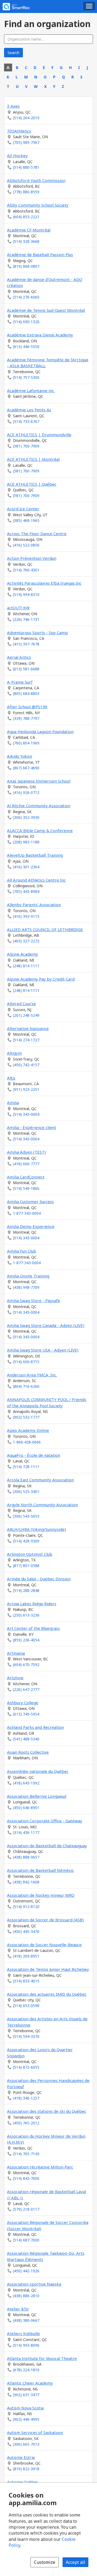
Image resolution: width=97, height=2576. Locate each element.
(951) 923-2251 (26, 1089)
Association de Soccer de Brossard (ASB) (45, 1920)
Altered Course (21, 1004)
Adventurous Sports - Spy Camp (37, 633)
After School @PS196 (27, 707)
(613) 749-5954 (26, 1714)
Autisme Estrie (21, 2457)
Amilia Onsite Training (28, 1276)
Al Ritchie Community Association (39, 806)
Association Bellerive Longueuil (37, 1796)
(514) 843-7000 (26, 2178)
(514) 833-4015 (26, 1981)
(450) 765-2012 (26, 2123)
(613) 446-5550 (26, 347)
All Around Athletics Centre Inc (36, 880)
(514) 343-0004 (26, 1114)
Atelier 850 (18, 2309)
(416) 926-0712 (26, 792)
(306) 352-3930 (26, 817)
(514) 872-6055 (26, 2067)
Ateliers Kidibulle (23, 2333)
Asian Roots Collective (28, 1752)
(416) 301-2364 (26, 867)
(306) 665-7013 (26, 2444)
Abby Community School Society (38, 205)
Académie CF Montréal (29, 230)
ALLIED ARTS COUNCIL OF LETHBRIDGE (45, 929)
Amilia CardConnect (26, 1177)
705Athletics (19, 131)
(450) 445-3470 (26, 1931)
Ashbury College (23, 1703)
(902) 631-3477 (26, 2395)
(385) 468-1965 (26, 520)
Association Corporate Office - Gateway (45, 1821)
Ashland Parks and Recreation (35, 1727)
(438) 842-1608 (26, 1882)
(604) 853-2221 (26, 217)
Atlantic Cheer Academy (30, 2383)
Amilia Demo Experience (31, 1226)
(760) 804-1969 (26, 743)
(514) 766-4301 (26, 570)
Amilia (13, 1102)
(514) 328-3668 (26, 241)
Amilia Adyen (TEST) (26, 1152)
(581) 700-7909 (26, 446)
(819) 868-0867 (26, 266)
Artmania (16, 1653)
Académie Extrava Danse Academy (40, 335)
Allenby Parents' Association (34, 905)
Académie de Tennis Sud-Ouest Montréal (46, 310)
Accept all (75, 2562)
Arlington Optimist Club (30, 1554)
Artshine (15, 1678)
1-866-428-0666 (27, 1442)
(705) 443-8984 (26, 891)
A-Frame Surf (20, 682)
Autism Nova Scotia (25, 2408)
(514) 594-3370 (26, 2036)
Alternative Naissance (28, 1028)
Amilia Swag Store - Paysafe (34, 1300)
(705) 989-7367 (26, 142)
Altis (11, 1078)
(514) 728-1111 (26, 1467)
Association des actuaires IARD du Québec (47, 1994)
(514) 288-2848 (26, 1590)
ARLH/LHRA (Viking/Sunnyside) (37, 1529)
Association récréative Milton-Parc (40, 2167)
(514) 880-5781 (26, 167)
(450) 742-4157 (26, 1065)
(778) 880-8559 (26, 192)
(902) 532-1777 (26, 1417)
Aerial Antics (19, 657)
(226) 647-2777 (26, 1689)
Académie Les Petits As (29, 410)
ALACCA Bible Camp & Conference (40, 830)
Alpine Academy (22, 954)
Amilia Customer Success (30, 1201)
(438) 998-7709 (26, 1287)
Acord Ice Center (23, 509)
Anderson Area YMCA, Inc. (32, 1375)
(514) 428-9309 (26, 1541)
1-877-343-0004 (27, 1213)
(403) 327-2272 (26, 941)
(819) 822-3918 (26, 2469)
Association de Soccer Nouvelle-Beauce (44, 1945)
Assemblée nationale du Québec (38, 1771)
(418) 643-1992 (26, 1783)
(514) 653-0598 (26, 2006)
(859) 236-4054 (26, 1640)
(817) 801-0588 (26, 1566)
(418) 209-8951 (26, 1956)
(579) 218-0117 (26, 2209)
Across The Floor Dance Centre (37, 534)
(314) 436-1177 (26, 1832)
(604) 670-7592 (26, 1665)
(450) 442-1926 (26, 2271)
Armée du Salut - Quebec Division (39, 1579)
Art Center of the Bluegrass (33, 1628)
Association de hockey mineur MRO (41, 1895)
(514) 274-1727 (26, 1040)
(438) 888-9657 (26, 1857)
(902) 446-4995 (26, 2419)
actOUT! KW (18, 608)
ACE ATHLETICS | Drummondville (39, 435)
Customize (45, 2562)
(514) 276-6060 (26, 297)
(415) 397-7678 (26, 644)
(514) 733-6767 (26, 421)
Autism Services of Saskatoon (35, 2432)
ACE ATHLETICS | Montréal (33, 459)
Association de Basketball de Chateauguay (47, 1846)
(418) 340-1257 (26, 2098)
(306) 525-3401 (26, 1491)
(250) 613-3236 (26, 1615)
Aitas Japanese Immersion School (39, 781)
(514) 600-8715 (26, 1362)
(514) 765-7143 (26, 2154)
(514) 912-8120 (26, 1907)
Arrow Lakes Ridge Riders (32, 1604)
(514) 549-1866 (26, 1188)
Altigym (14, 1053)
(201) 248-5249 (26, 1015)
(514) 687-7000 (26, 2240)
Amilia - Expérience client (32, 1127)
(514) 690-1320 (26, 322)
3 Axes (13, 106)
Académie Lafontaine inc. (31, 390)
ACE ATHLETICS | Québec (32, 484)
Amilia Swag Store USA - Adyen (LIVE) (43, 1350)
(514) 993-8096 (26, 2345)
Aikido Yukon (20, 756)
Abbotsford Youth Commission (36, 180)
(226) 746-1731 (26, 619)
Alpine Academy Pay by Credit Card (41, 979)
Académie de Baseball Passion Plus (40, 254)
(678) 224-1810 (26, 2370)
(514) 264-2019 (26, 118)
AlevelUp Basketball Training (35, 855)
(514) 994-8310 (26, 595)
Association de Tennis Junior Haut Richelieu (48, 1969)
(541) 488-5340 (26, 1739)
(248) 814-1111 (26, 966)
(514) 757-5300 (26, 377)
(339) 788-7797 (26, 718)
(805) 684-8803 (26, 693)
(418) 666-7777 (26, 1164)
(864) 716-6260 (26, 1386)
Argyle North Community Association (42, 1505)
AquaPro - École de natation (34, 1455)
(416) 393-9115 (26, 916)
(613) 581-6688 (26, 669)
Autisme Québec (23, 2482)
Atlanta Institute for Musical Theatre (42, 2358)
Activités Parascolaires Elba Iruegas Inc (44, 583)
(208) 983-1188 (26, 842)
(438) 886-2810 (26, 2296)
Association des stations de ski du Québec (47, 2111)
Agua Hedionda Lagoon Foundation (40, 731)
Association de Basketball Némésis (40, 1870)
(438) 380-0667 (26, 2320)
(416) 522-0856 (26, 545)
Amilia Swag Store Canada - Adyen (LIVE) (46, 1325)
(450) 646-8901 (26, 1808)
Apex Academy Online (28, 1430)
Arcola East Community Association (40, 1480)
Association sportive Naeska (34, 2284)
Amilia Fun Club (22, 1251)
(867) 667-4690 (26, 768)
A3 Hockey (17, 155)
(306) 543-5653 (26, 1516)
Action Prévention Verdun (32, 558)
